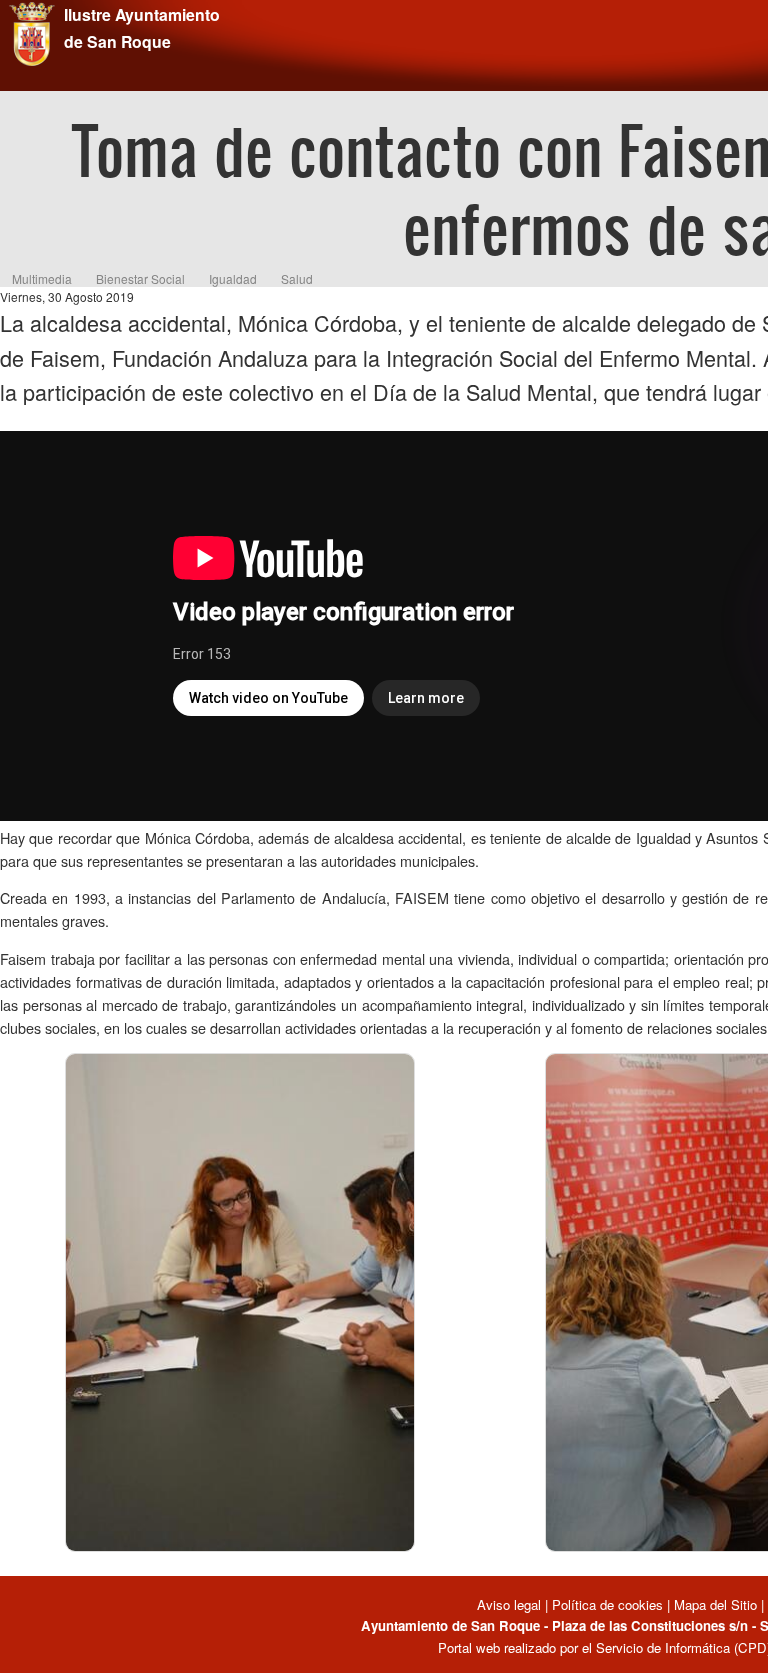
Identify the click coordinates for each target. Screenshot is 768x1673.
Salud (297, 278)
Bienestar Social (140, 278)
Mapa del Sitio (715, 1604)
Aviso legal (511, 1604)
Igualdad (233, 278)
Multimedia (42, 278)
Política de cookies (607, 1604)
